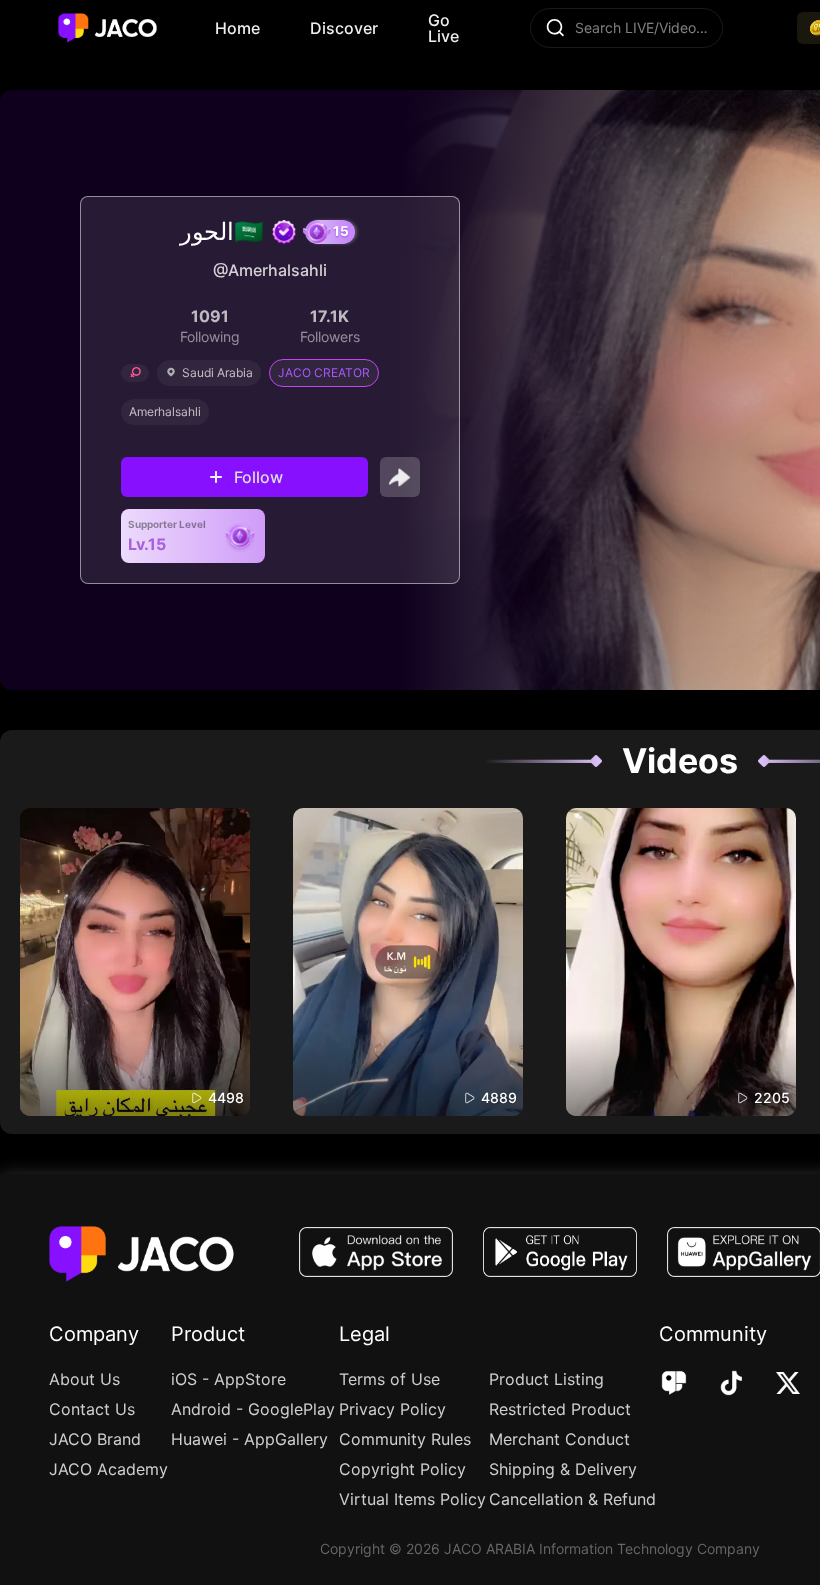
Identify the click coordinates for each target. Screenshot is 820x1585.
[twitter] (774, 1385)
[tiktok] (717, 1385)
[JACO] (674, 1385)
